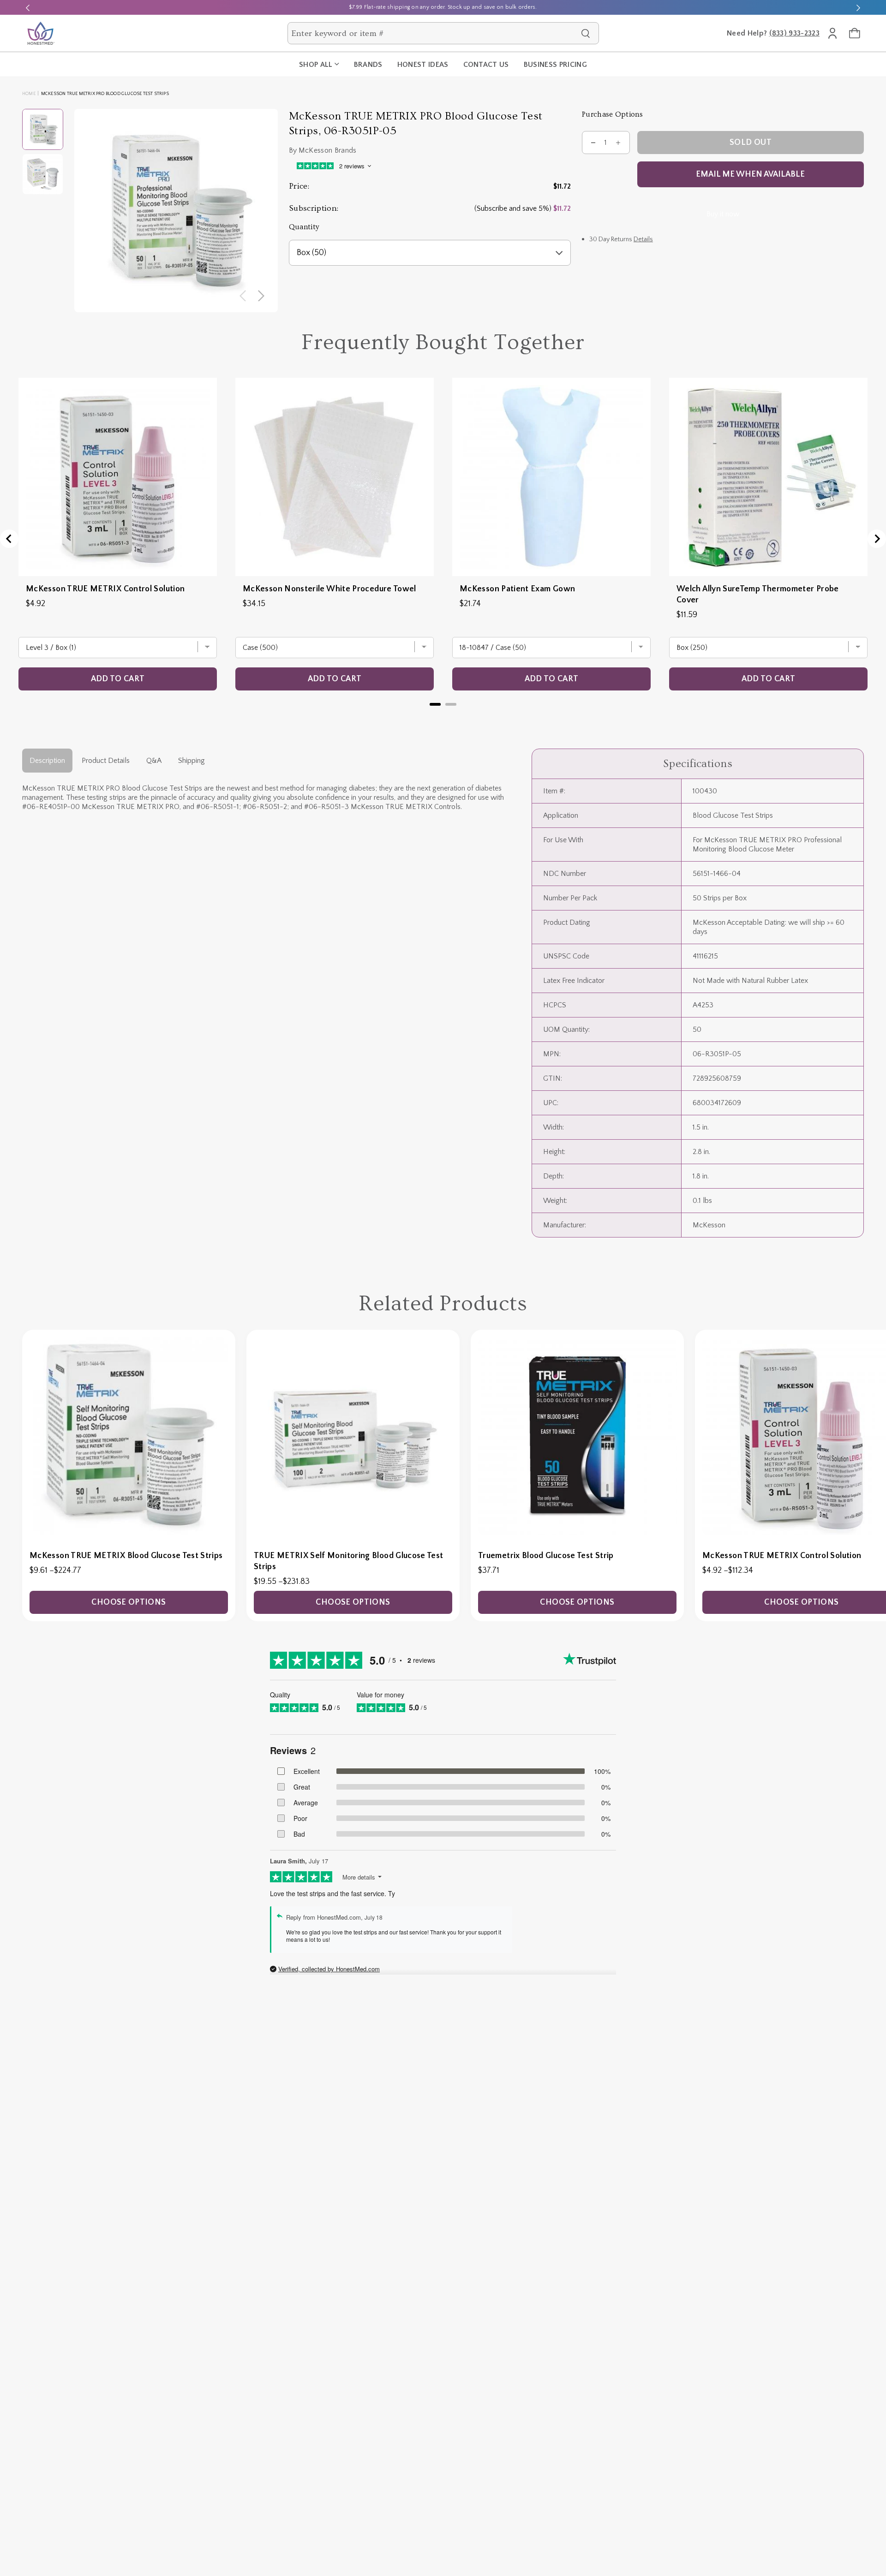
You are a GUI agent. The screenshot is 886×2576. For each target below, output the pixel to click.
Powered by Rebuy (443, 716)
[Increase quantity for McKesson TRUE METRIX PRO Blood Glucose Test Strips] (618, 143)
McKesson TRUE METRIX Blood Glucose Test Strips (126, 1556)
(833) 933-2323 (794, 33)
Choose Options (129, 1602)
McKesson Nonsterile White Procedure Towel (329, 589)
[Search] (586, 33)
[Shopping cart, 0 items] (855, 33)
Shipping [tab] (192, 761)
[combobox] (434, 33)
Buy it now (723, 214)
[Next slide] (858, 7)
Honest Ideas (423, 65)
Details (643, 239)
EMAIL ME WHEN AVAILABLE (750, 174)
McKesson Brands (328, 150)
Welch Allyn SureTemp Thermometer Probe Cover (758, 595)
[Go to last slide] (9, 539)
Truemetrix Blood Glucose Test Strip (546, 1556)
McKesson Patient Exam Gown (517, 589)
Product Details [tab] (106, 761)
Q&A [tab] (154, 761)
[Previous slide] (28, 7)
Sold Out (751, 143)
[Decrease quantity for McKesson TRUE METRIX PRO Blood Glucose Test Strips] (593, 143)
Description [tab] (47, 761)
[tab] (435, 704)
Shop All (316, 65)
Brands (368, 65)
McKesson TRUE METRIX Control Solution (105, 589)
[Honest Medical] (41, 33)
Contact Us (486, 65)
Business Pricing (555, 65)
